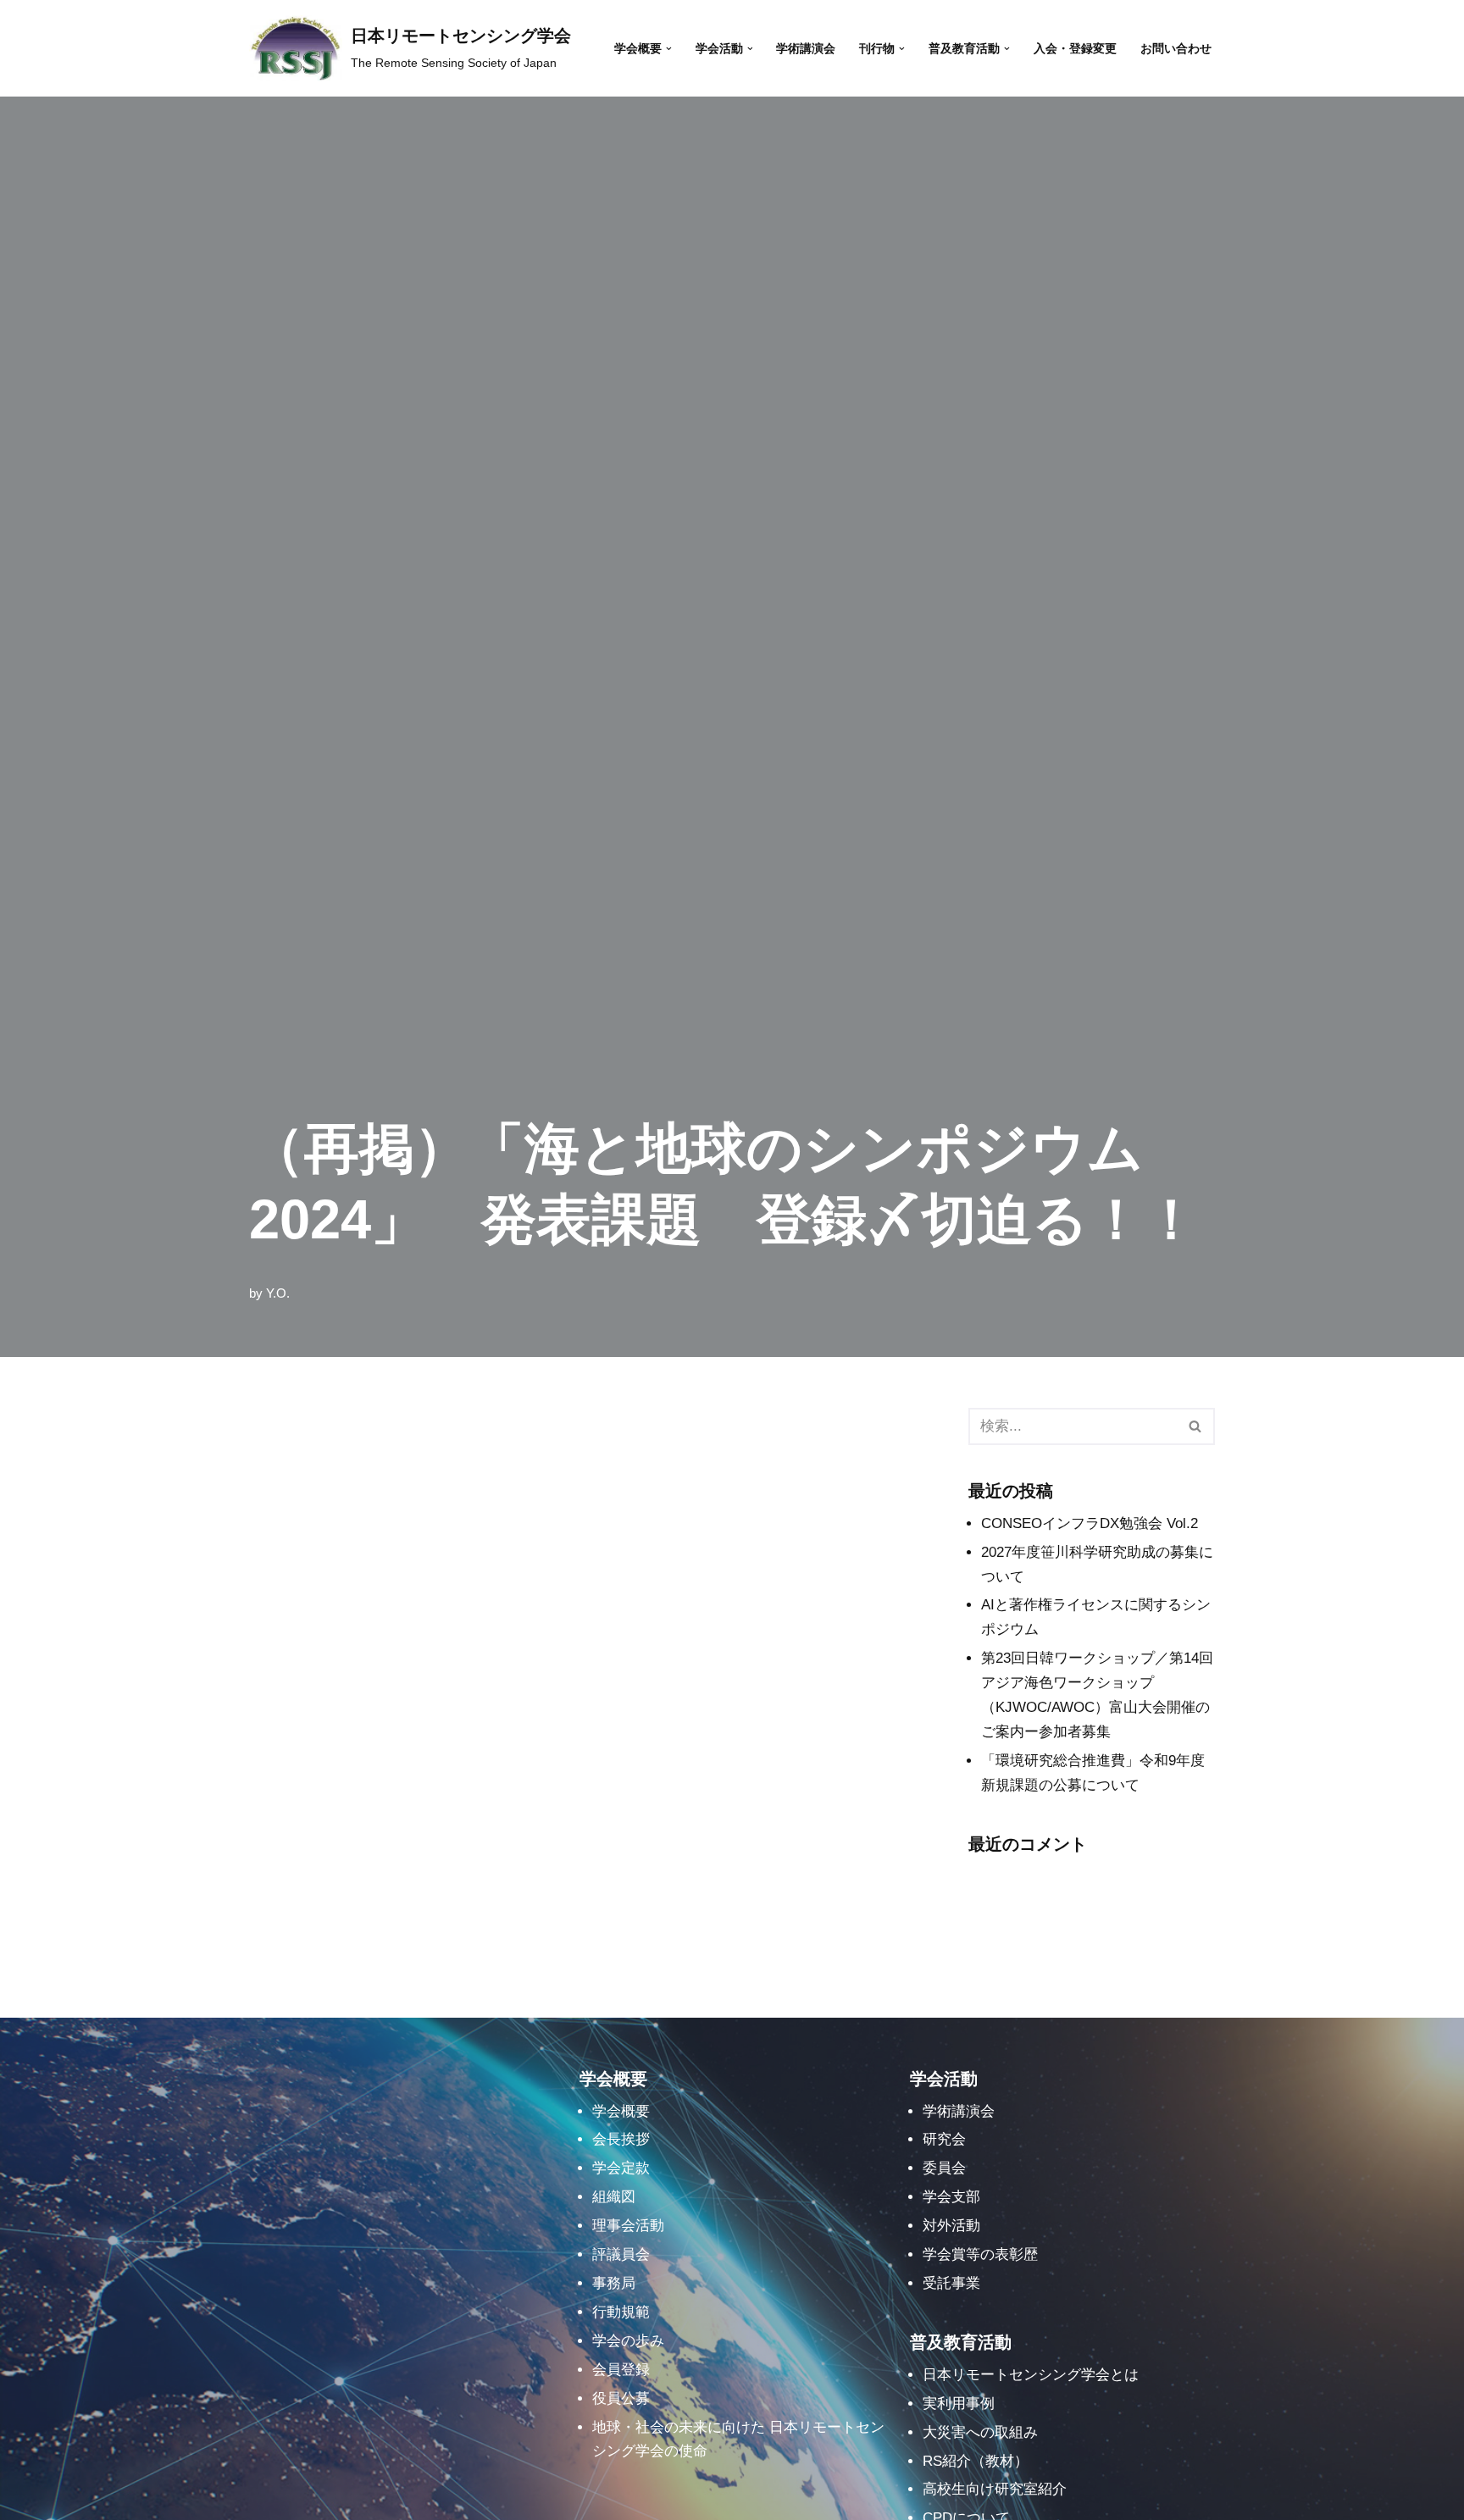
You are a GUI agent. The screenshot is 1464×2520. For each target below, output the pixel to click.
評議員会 (621, 2254)
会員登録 (621, 2370)
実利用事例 (959, 2404)
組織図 (614, 2197)
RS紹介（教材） (976, 2461)
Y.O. (278, 1293)
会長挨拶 (621, 2139)
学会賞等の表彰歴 (980, 2254)
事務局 (614, 2283)
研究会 (944, 2139)
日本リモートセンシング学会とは (1031, 2375)
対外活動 (951, 2226)
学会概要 (621, 2111)
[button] (669, 49)
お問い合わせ (1176, 49)
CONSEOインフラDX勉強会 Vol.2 (1090, 1523)
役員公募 (621, 2398)
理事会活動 (628, 2226)
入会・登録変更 (1075, 49)
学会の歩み (628, 2341)
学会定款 (621, 2168)
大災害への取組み (980, 2432)
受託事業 (951, 2283)
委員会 (944, 2168)
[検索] (1196, 1426)
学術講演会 (806, 49)
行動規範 (621, 2312)
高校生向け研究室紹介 (995, 2489)
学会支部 (951, 2197)
